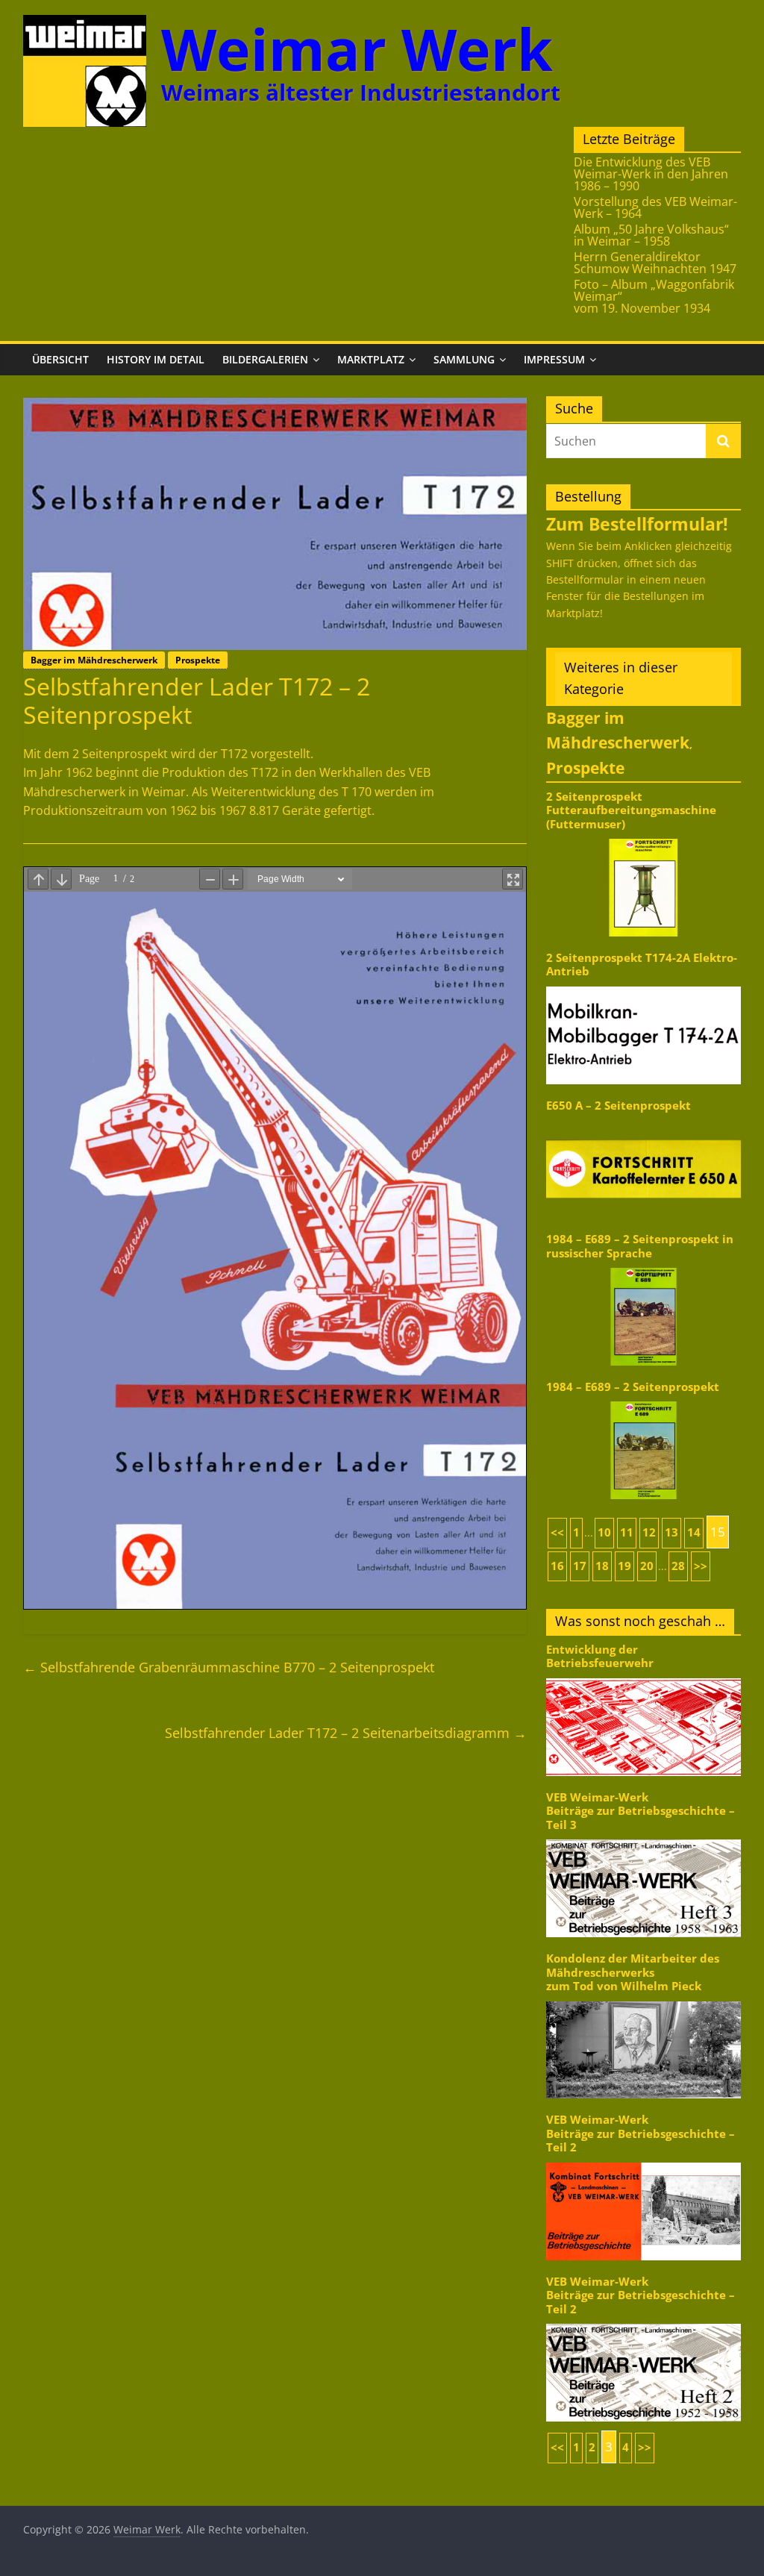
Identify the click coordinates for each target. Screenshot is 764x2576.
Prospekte (198, 660)
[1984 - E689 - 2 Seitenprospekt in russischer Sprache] (644, 1267)
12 (649, 1532)
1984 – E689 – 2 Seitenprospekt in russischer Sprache (640, 1246)
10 (604, 1532)
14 (694, 1532)
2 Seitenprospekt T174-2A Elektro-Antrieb (642, 965)
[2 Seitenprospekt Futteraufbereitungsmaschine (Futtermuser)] (644, 838)
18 (602, 1566)
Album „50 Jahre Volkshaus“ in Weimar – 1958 (651, 235)
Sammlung (464, 359)
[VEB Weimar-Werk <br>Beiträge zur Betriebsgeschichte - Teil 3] (644, 1838)
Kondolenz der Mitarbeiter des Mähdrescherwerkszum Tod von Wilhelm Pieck (633, 1972)
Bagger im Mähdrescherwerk (94, 660)
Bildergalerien (265, 359)
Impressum (554, 359)
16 (557, 1566)
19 (624, 1566)
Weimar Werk (357, 49)
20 (647, 1566)
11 (627, 1532)
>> (701, 1566)
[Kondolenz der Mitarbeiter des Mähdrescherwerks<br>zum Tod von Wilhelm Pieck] (644, 2000)
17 (580, 1566)
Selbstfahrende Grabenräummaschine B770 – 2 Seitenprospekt (229, 1667)
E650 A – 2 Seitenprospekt (619, 1106)
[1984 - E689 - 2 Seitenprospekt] (644, 1400)
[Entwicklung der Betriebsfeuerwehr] (644, 1677)
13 (671, 1532)
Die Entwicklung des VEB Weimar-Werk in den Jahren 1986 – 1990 (651, 174)
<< (557, 1532)
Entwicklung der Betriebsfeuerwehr (600, 1656)
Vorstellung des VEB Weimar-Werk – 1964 (655, 207)
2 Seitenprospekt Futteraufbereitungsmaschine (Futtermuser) (631, 810)
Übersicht (60, 359)
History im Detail (156, 359)
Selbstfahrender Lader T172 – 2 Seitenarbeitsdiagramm (346, 1733)
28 (678, 1566)
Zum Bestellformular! (637, 524)
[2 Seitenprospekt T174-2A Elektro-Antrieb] (644, 985)
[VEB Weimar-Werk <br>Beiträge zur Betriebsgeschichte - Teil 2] (644, 2161)
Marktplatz (371, 359)
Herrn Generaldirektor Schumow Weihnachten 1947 (655, 263)
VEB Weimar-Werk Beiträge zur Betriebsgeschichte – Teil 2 (641, 2133)
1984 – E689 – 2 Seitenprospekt (633, 1387)
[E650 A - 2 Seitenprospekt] (644, 1119)
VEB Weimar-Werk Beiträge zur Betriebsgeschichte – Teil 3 (641, 1811)
